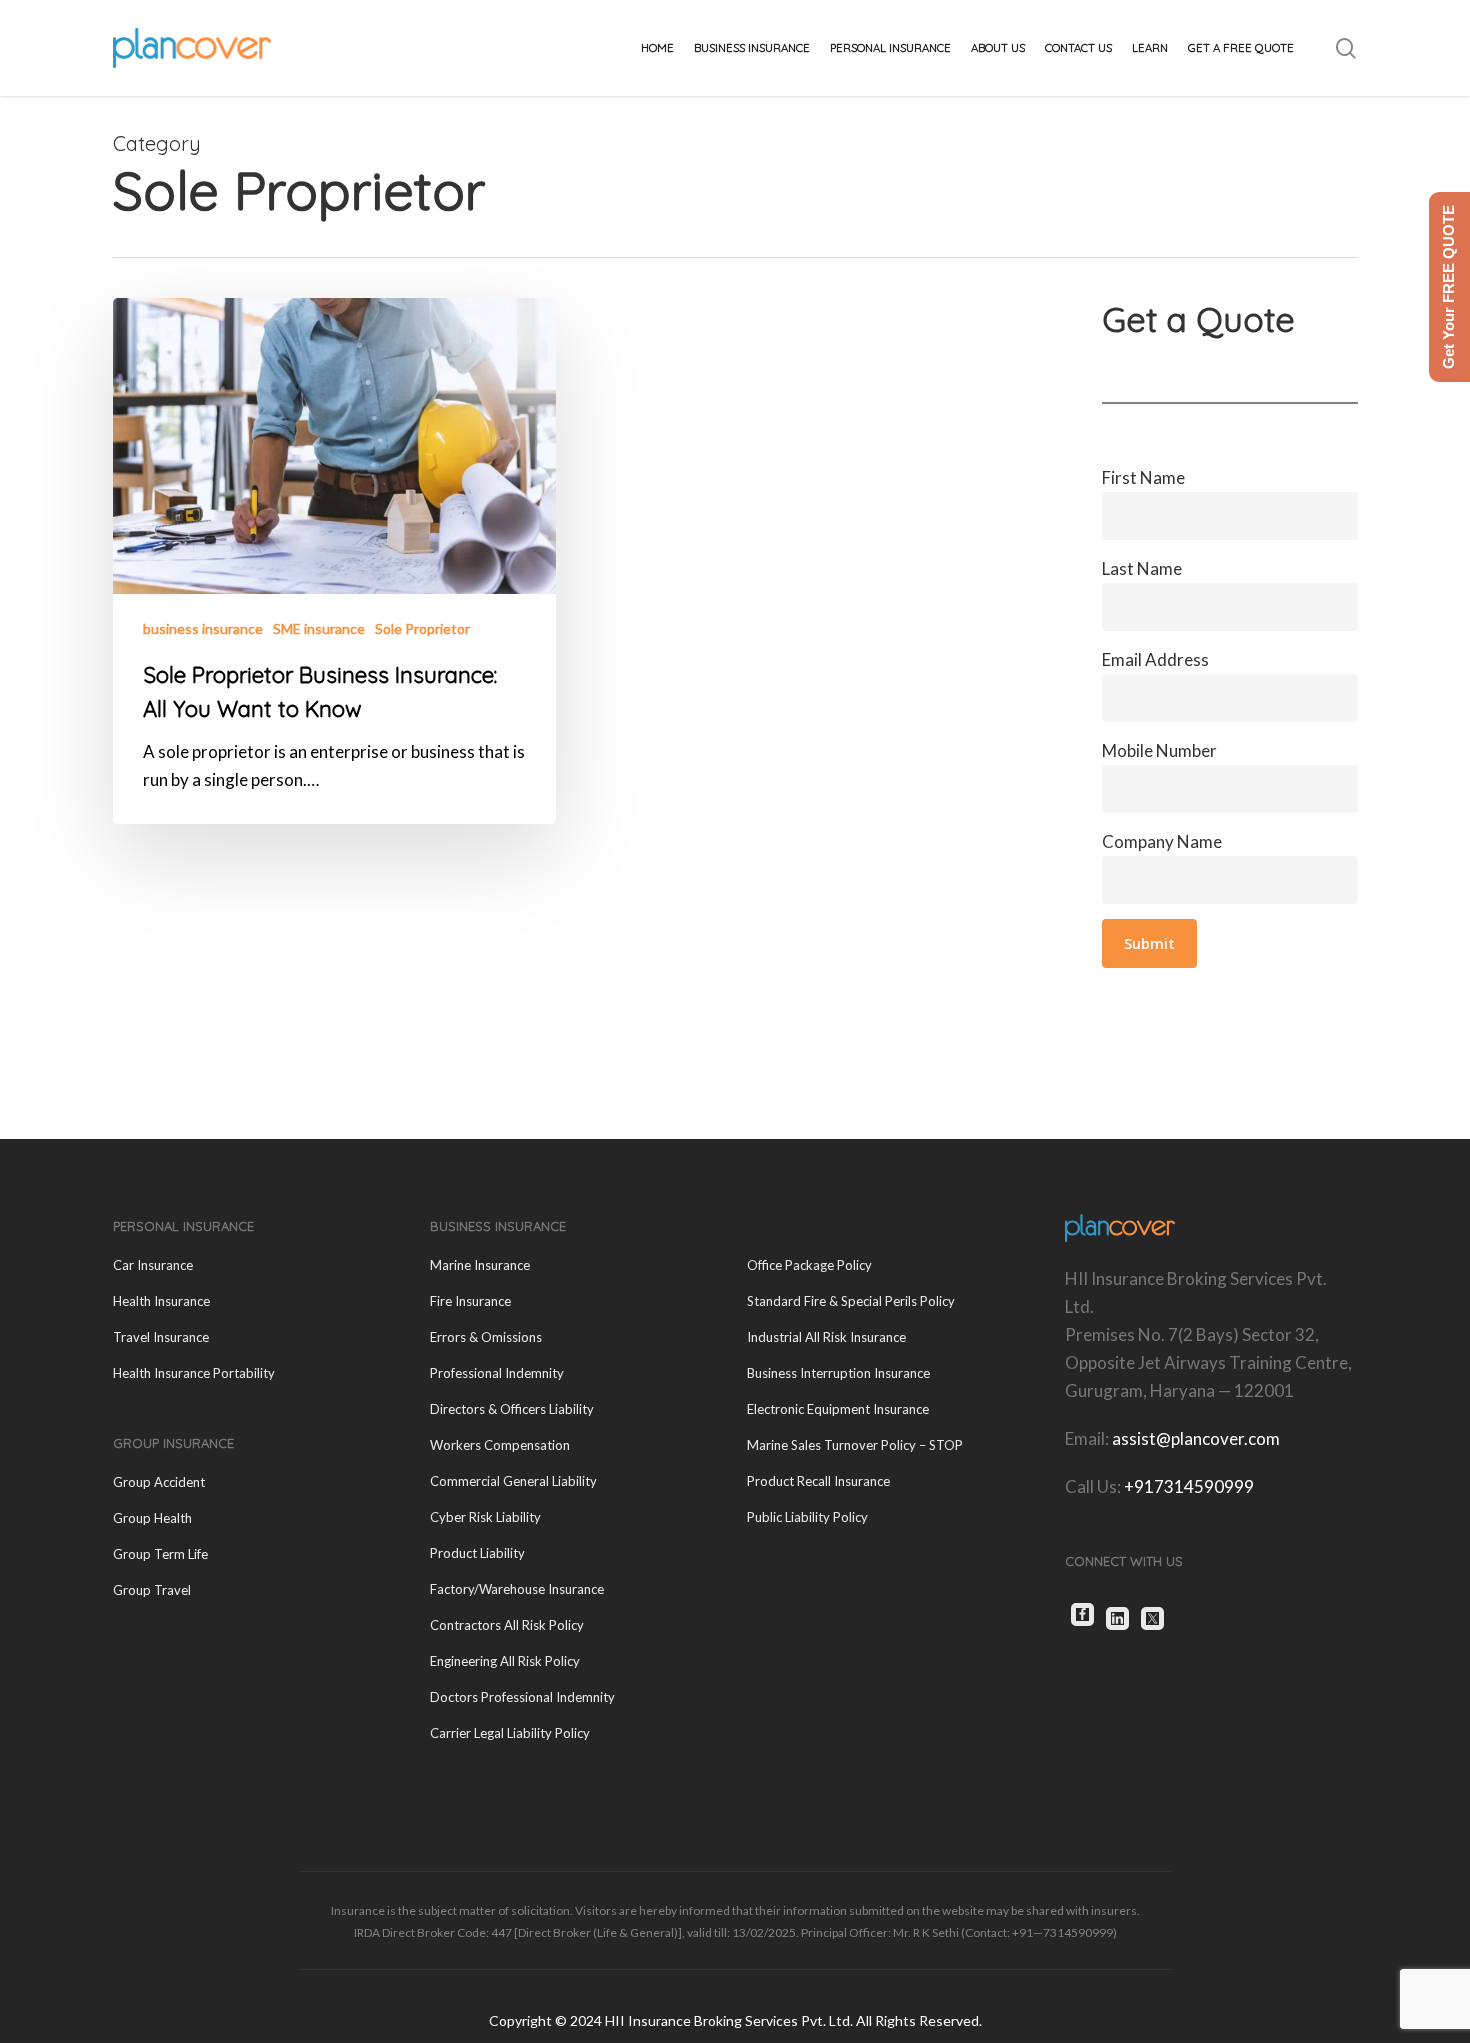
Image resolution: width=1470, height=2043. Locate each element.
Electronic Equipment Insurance (838, 1409)
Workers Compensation (500, 1445)
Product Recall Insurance (818, 1481)
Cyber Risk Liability (485, 1517)
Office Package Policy (809, 1265)
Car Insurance (153, 1265)
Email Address (1155, 659)
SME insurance (319, 628)
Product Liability (477, 1553)
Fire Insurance (470, 1301)
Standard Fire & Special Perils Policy (851, 1301)
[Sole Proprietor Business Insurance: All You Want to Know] (335, 561)
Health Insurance (161, 1301)
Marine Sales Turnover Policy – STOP (855, 1445)
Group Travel (152, 1590)
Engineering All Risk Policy (505, 1661)
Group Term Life (160, 1554)
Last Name (1142, 568)
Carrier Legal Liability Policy (510, 1733)
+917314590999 (1189, 1486)
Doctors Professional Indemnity (522, 1697)
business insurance (203, 628)
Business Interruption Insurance (838, 1373)
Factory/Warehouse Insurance (517, 1589)
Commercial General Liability (513, 1481)
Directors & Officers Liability (512, 1409)
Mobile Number (1159, 750)
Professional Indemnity (497, 1373)
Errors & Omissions (486, 1337)
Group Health (152, 1518)
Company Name (1162, 841)
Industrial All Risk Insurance (826, 1337)
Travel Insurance (161, 1337)
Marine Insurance (480, 1265)
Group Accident (159, 1482)
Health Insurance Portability (194, 1373)
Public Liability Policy (807, 1517)
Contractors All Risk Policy (507, 1625)
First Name (1143, 477)
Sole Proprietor (422, 628)
